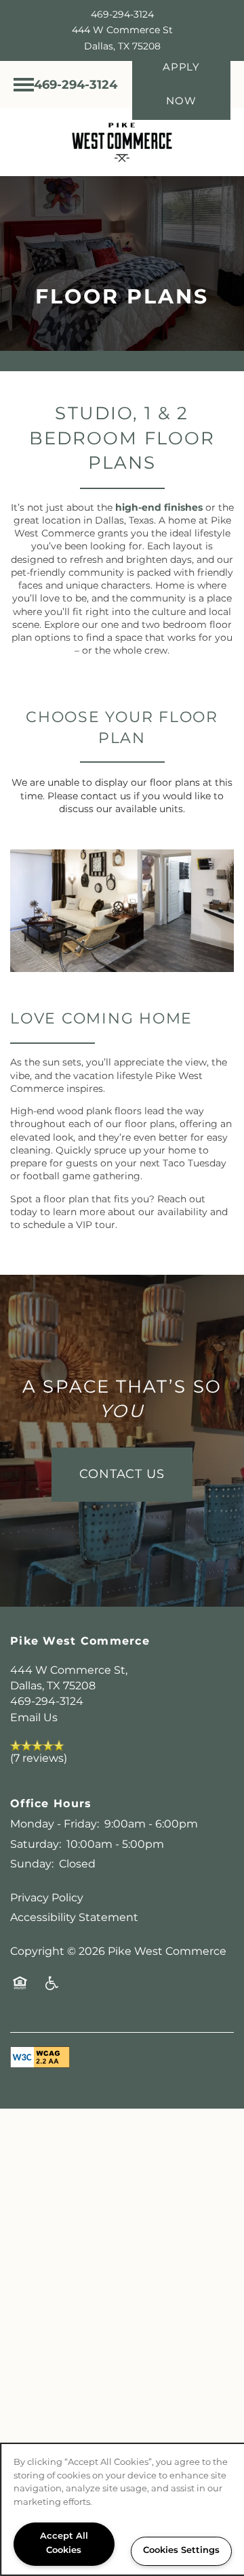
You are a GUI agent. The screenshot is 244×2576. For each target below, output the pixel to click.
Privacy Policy (47, 1898)
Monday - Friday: (55, 1824)
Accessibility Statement (74, 1918)
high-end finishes (159, 508)
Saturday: (36, 1844)
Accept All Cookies (64, 2543)
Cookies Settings (181, 2551)
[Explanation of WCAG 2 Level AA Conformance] (40, 2057)
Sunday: (32, 1864)
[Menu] (24, 85)
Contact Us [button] (122, 1474)
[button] (181, 85)
